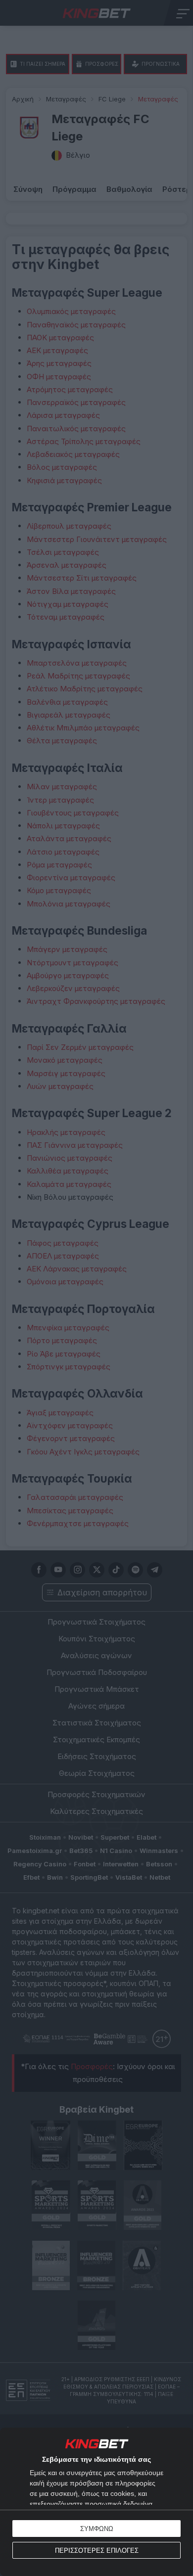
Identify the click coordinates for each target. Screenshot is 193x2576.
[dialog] (96, 2502)
